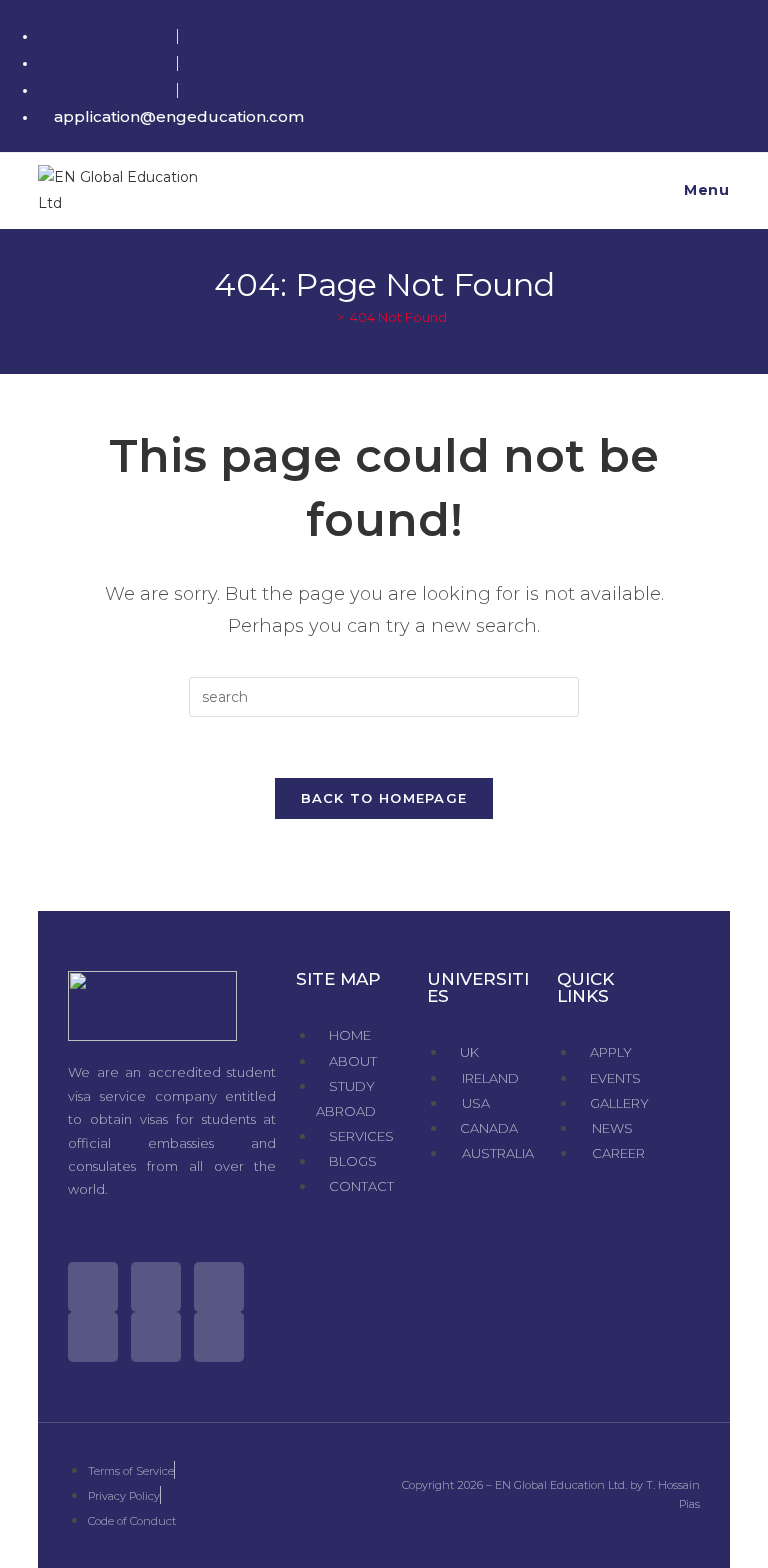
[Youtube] (93, 1337)
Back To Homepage (384, 798)
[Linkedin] (219, 1337)
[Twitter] (93, 1287)
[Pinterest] (156, 1337)
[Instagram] (219, 1287)
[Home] (326, 317)
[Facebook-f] (156, 1287)
